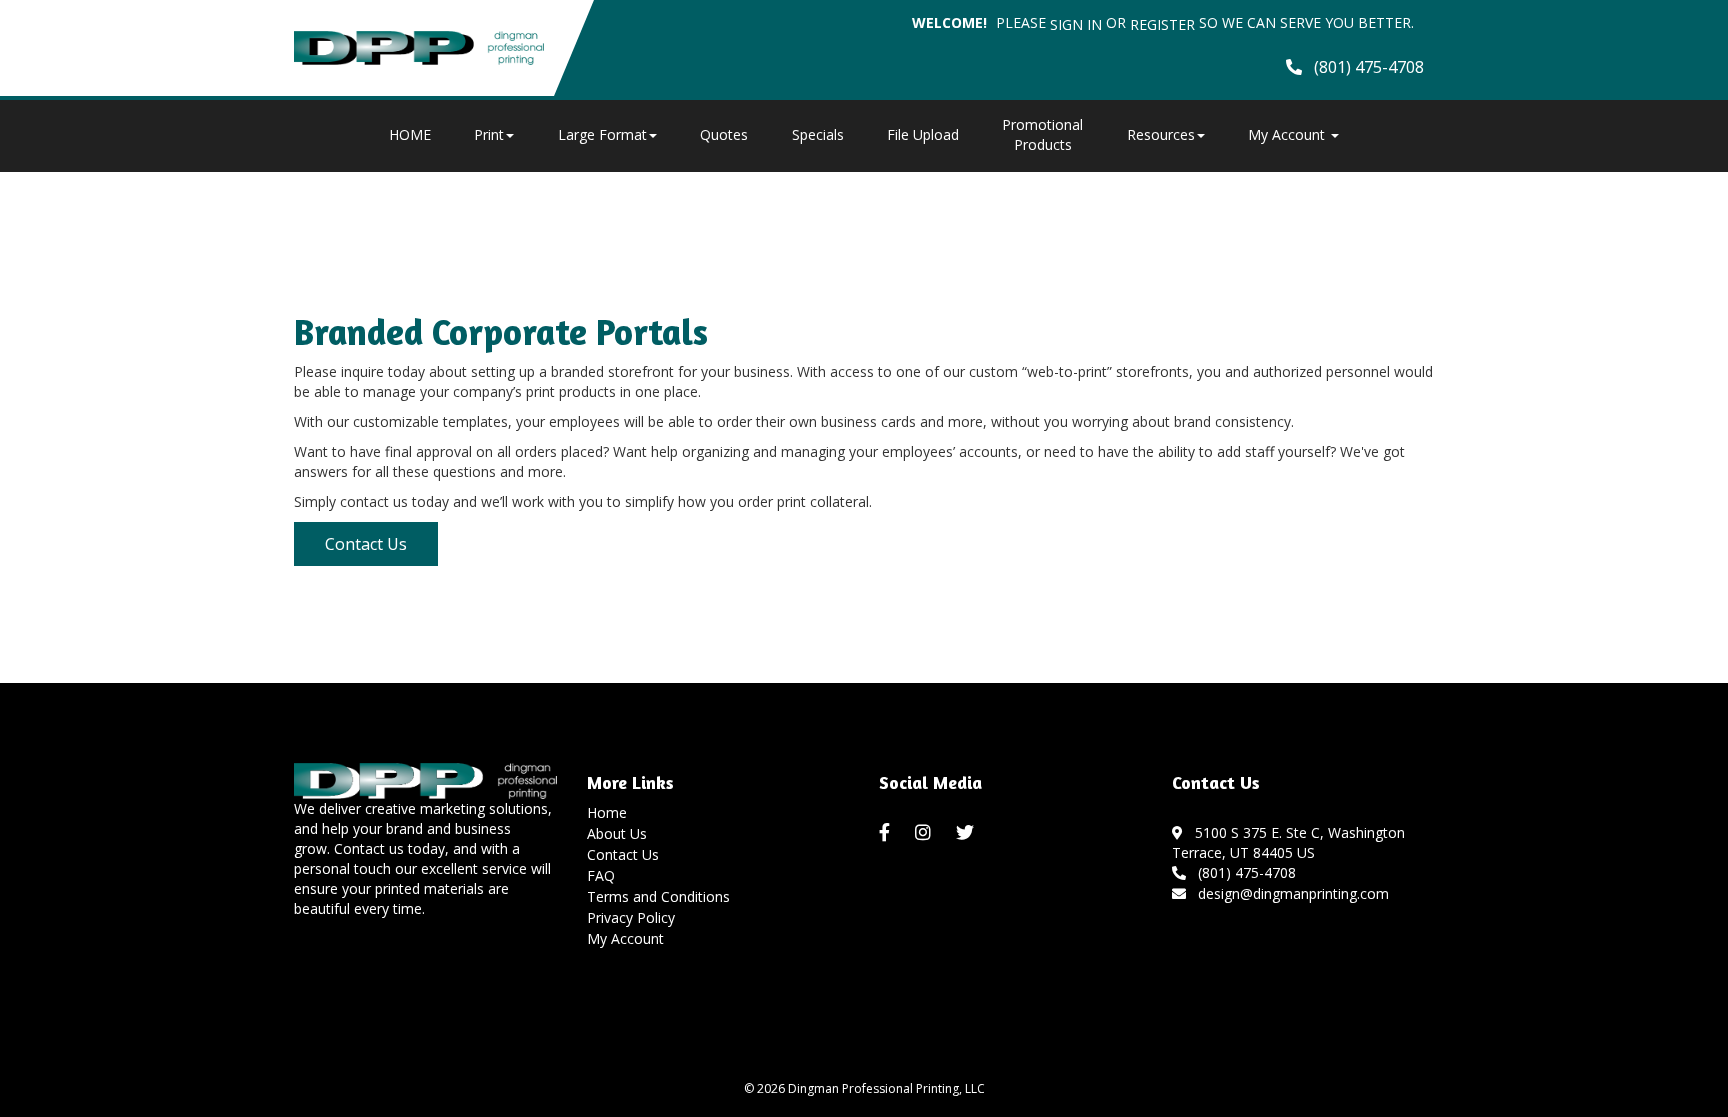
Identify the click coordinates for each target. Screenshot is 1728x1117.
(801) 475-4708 (1243, 872)
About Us (617, 833)
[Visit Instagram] (925, 833)
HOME (410, 134)
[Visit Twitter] (967, 833)
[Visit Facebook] (887, 833)
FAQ (601, 875)
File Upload (923, 134)
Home (607, 812)
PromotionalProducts (1042, 134)
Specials (818, 134)
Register (1162, 24)
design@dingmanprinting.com (1289, 893)
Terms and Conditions (658, 896)
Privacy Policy (631, 917)
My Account (625, 938)
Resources (1161, 134)
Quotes (724, 134)
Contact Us (366, 544)
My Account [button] (1288, 134)
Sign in (1076, 24)
